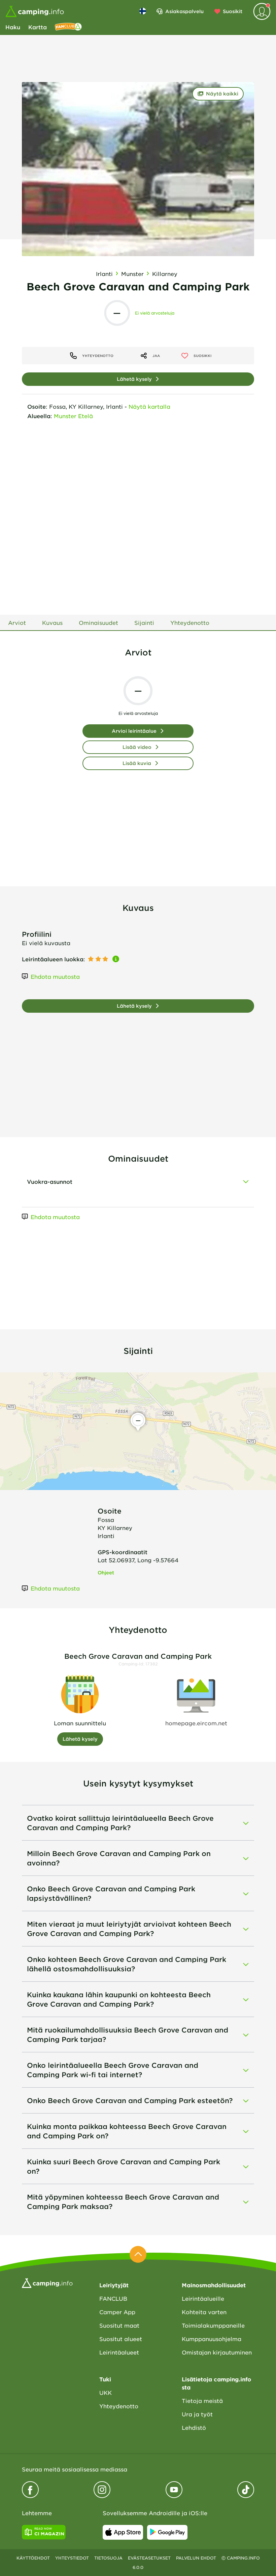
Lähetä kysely (134, 379)
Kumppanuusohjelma (212, 2339)
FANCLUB (113, 2298)
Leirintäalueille (203, 2298)
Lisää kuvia (137, 763)
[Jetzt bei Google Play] (167, 2532)
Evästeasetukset (149, 2558)
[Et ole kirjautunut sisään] (262, 11)
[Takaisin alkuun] (138, 2254)
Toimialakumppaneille (213, 2325)
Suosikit (233, 11)
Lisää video (137, 747)
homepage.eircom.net (196, 1723)
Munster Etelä (73, 416)
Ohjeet (106, 1573)
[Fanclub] (68, 27)
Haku (13, 27)
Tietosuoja (108, 2558)
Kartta (38, 27)
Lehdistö (194, 2427)
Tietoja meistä (202, 2401)
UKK (106, 2392)
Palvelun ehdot (196, 2558)
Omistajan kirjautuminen (217, 2352)
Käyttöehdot (33, 2558)
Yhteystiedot (72, 2558)
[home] (47, 2282)
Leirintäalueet (119, 2352)
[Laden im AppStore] (123, 2532)
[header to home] (35, 11)
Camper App (117, 2312)
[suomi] (143, 11)
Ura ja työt (197, 2414)
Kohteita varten (204, 2312)
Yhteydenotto (119, 2406)
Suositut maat (119, 2325)
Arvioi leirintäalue (134, 731)
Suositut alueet (121, 2339)
